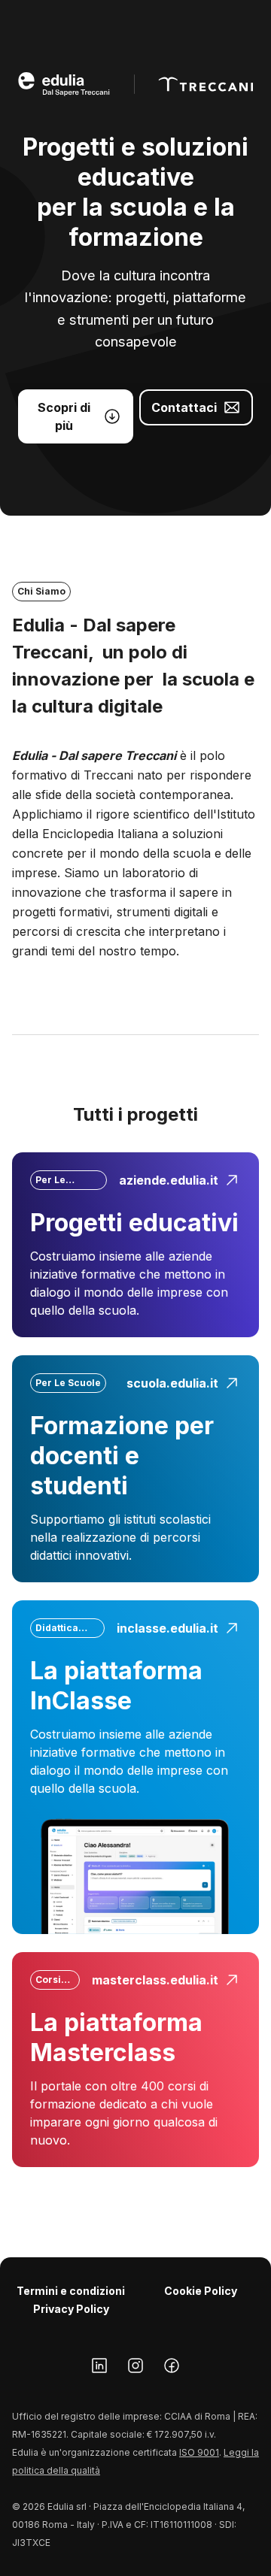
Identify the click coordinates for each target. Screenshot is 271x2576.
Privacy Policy (71, 2309)
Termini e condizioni (71, 2291)
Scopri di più (64, 416)
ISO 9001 (199, 2452)
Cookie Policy (201, 2291)
